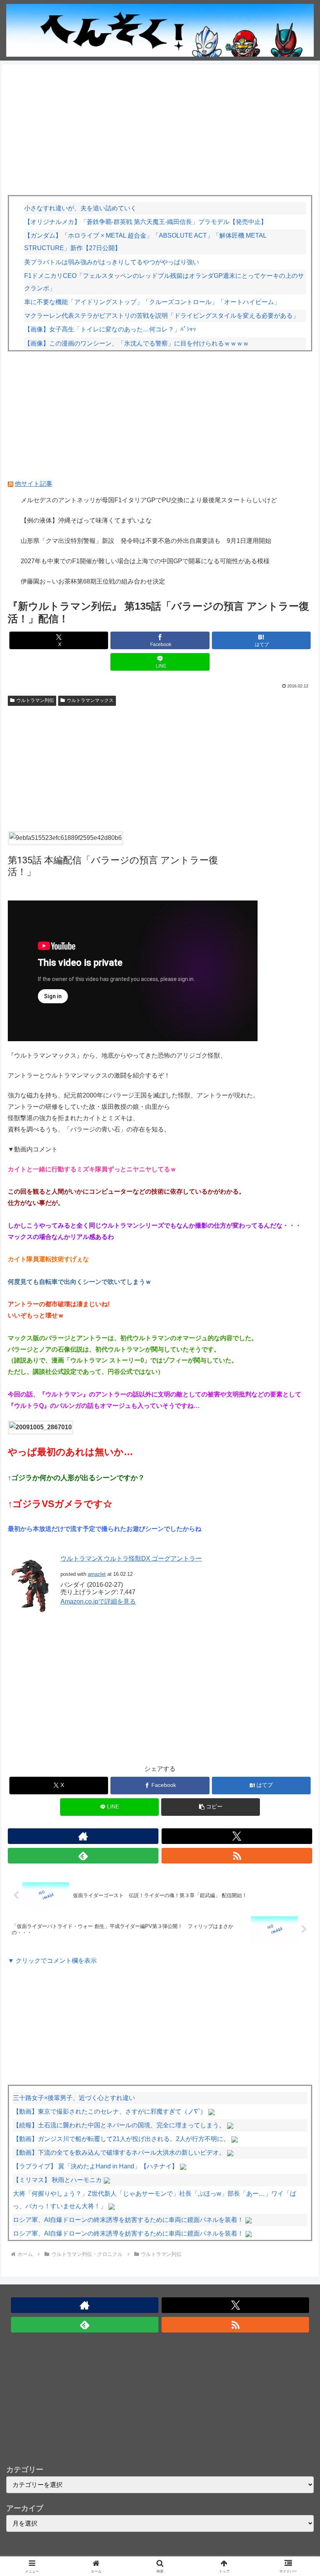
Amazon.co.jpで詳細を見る (98, 1601)
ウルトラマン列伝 (35, 700)
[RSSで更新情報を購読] (237, 1856)
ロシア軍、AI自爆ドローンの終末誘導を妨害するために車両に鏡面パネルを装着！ (128, 2220)
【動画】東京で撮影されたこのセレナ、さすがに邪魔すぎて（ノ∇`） (110, 2111)
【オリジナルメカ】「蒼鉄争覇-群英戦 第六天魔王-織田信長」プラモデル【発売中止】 (146, 222)
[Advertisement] (160, 132)
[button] (211, 1807)
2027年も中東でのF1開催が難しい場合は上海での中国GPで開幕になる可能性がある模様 (145, 561)
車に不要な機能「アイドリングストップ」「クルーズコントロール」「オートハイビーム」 (152, 302)
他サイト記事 (34, 484)
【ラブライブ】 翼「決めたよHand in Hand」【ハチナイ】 (95, 2166)
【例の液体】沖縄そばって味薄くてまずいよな (86, 520)
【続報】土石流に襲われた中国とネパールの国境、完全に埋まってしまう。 (119, 2125)
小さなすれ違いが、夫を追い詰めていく (80, 208)
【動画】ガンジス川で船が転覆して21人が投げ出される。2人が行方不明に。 (121, 2139)
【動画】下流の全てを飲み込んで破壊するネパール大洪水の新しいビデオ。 (119, 2153)
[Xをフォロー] (237, 1836)
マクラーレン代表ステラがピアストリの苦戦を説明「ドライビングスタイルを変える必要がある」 (162, 316)
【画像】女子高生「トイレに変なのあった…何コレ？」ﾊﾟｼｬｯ (110, 329)
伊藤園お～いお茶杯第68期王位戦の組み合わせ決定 (93, 581)
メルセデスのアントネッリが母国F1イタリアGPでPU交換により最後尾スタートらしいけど (149, 500)
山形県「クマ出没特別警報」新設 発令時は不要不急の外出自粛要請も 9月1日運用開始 (146, 541)
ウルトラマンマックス (90, 700)
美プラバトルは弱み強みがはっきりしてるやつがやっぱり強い (112, 262)
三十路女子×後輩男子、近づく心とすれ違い (74, 2098)
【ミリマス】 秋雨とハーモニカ (57, 2180)
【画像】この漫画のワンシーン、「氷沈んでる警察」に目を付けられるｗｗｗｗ (137, 343)
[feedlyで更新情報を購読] (83, 1856)
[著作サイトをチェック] (83, 1836)
